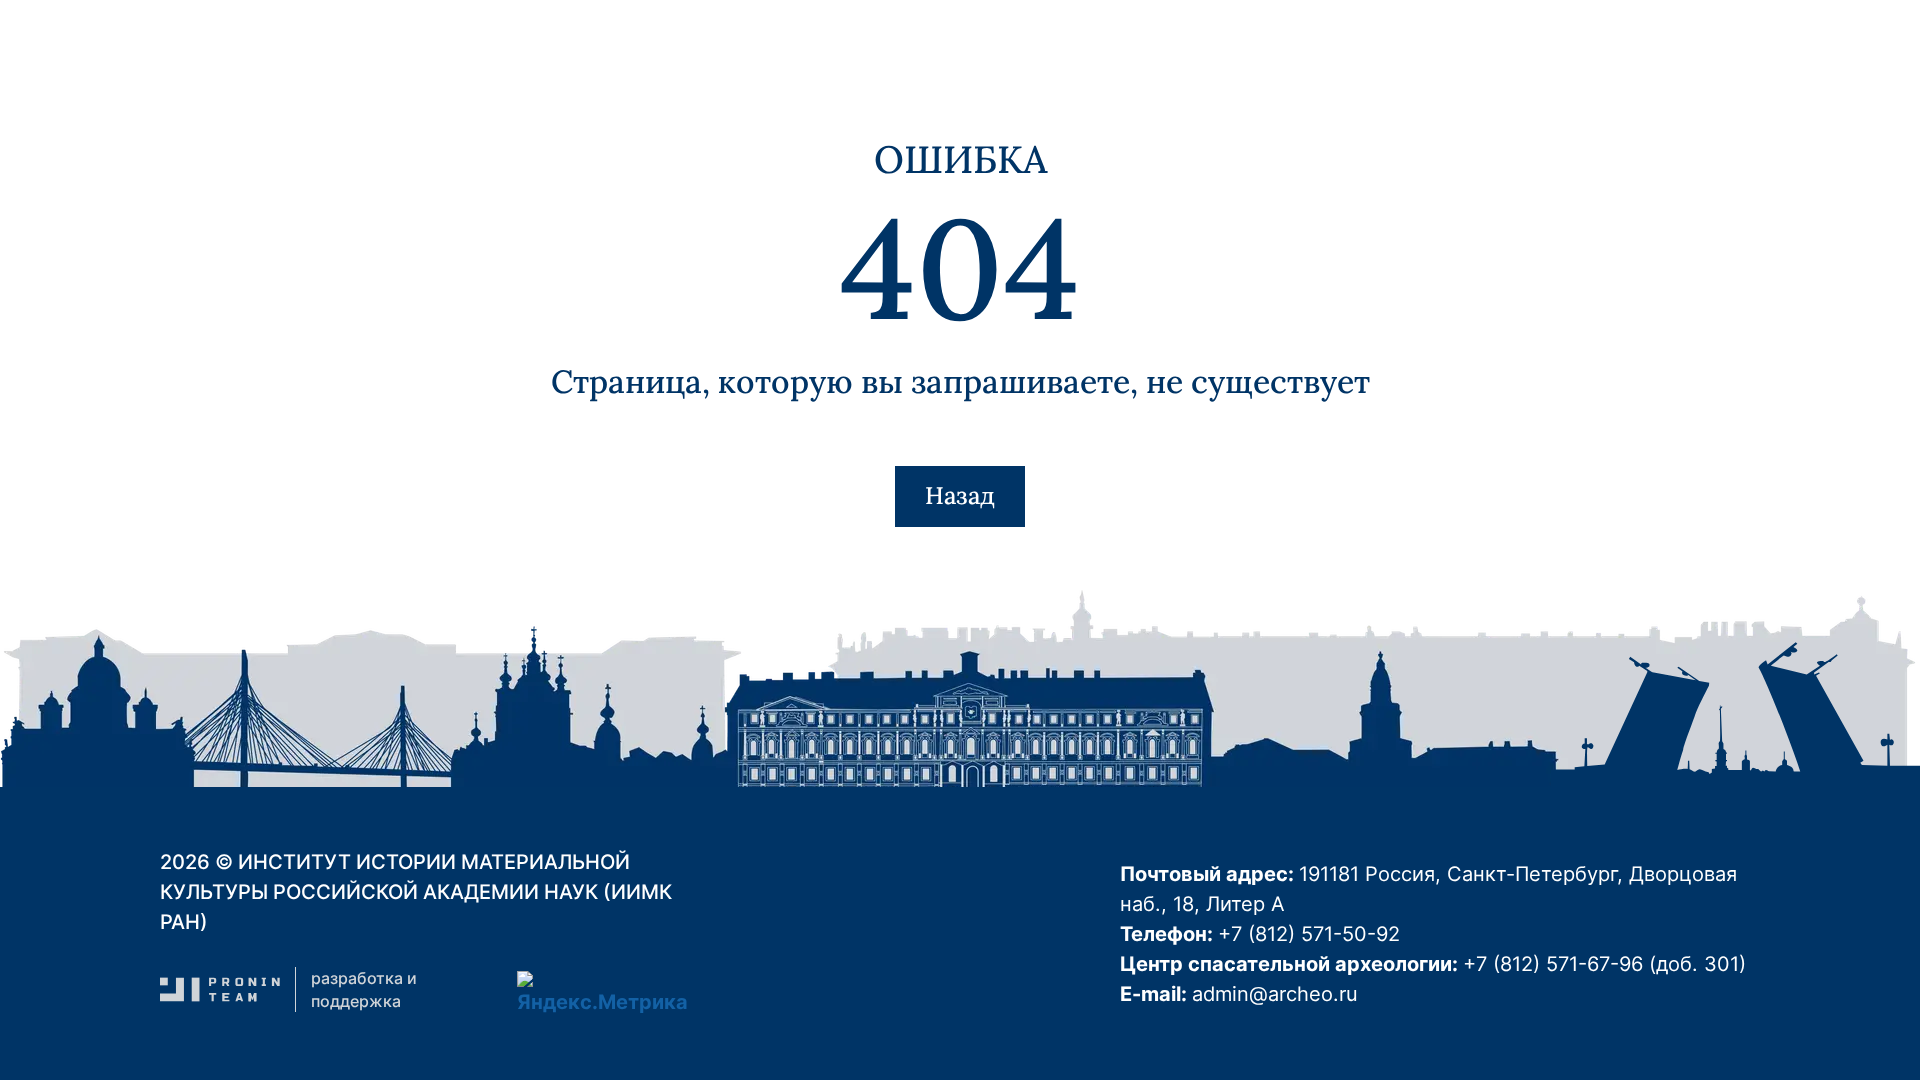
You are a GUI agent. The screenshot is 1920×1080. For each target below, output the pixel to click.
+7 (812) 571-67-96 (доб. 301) (1604, 964)
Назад (960, 495)
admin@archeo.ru (1275, 994)
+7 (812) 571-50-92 (1309, 934)
